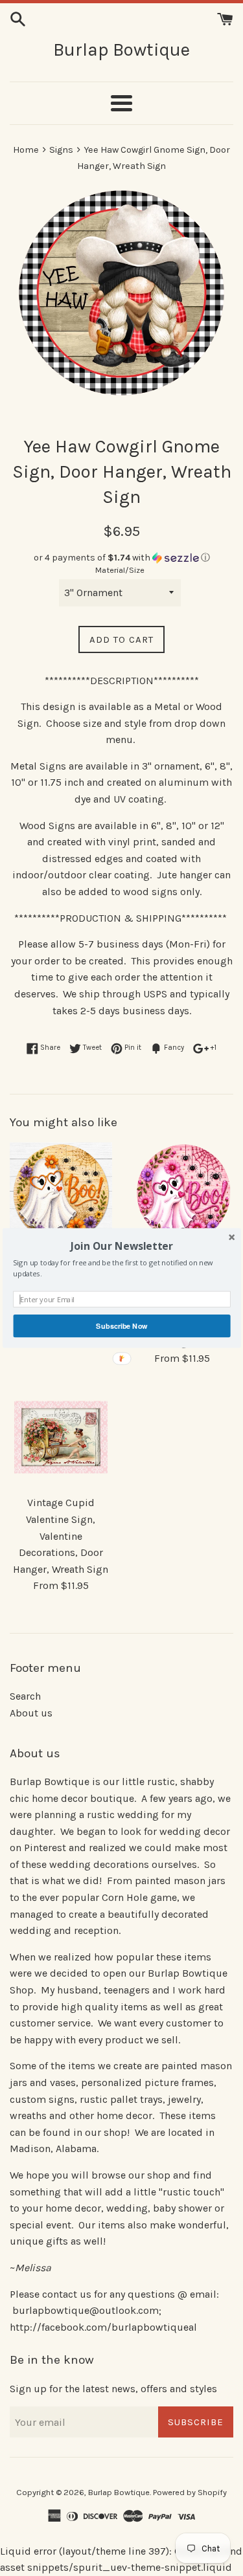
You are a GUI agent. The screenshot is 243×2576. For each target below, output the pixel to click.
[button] (121, 1246)
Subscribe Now (121, 1326)
